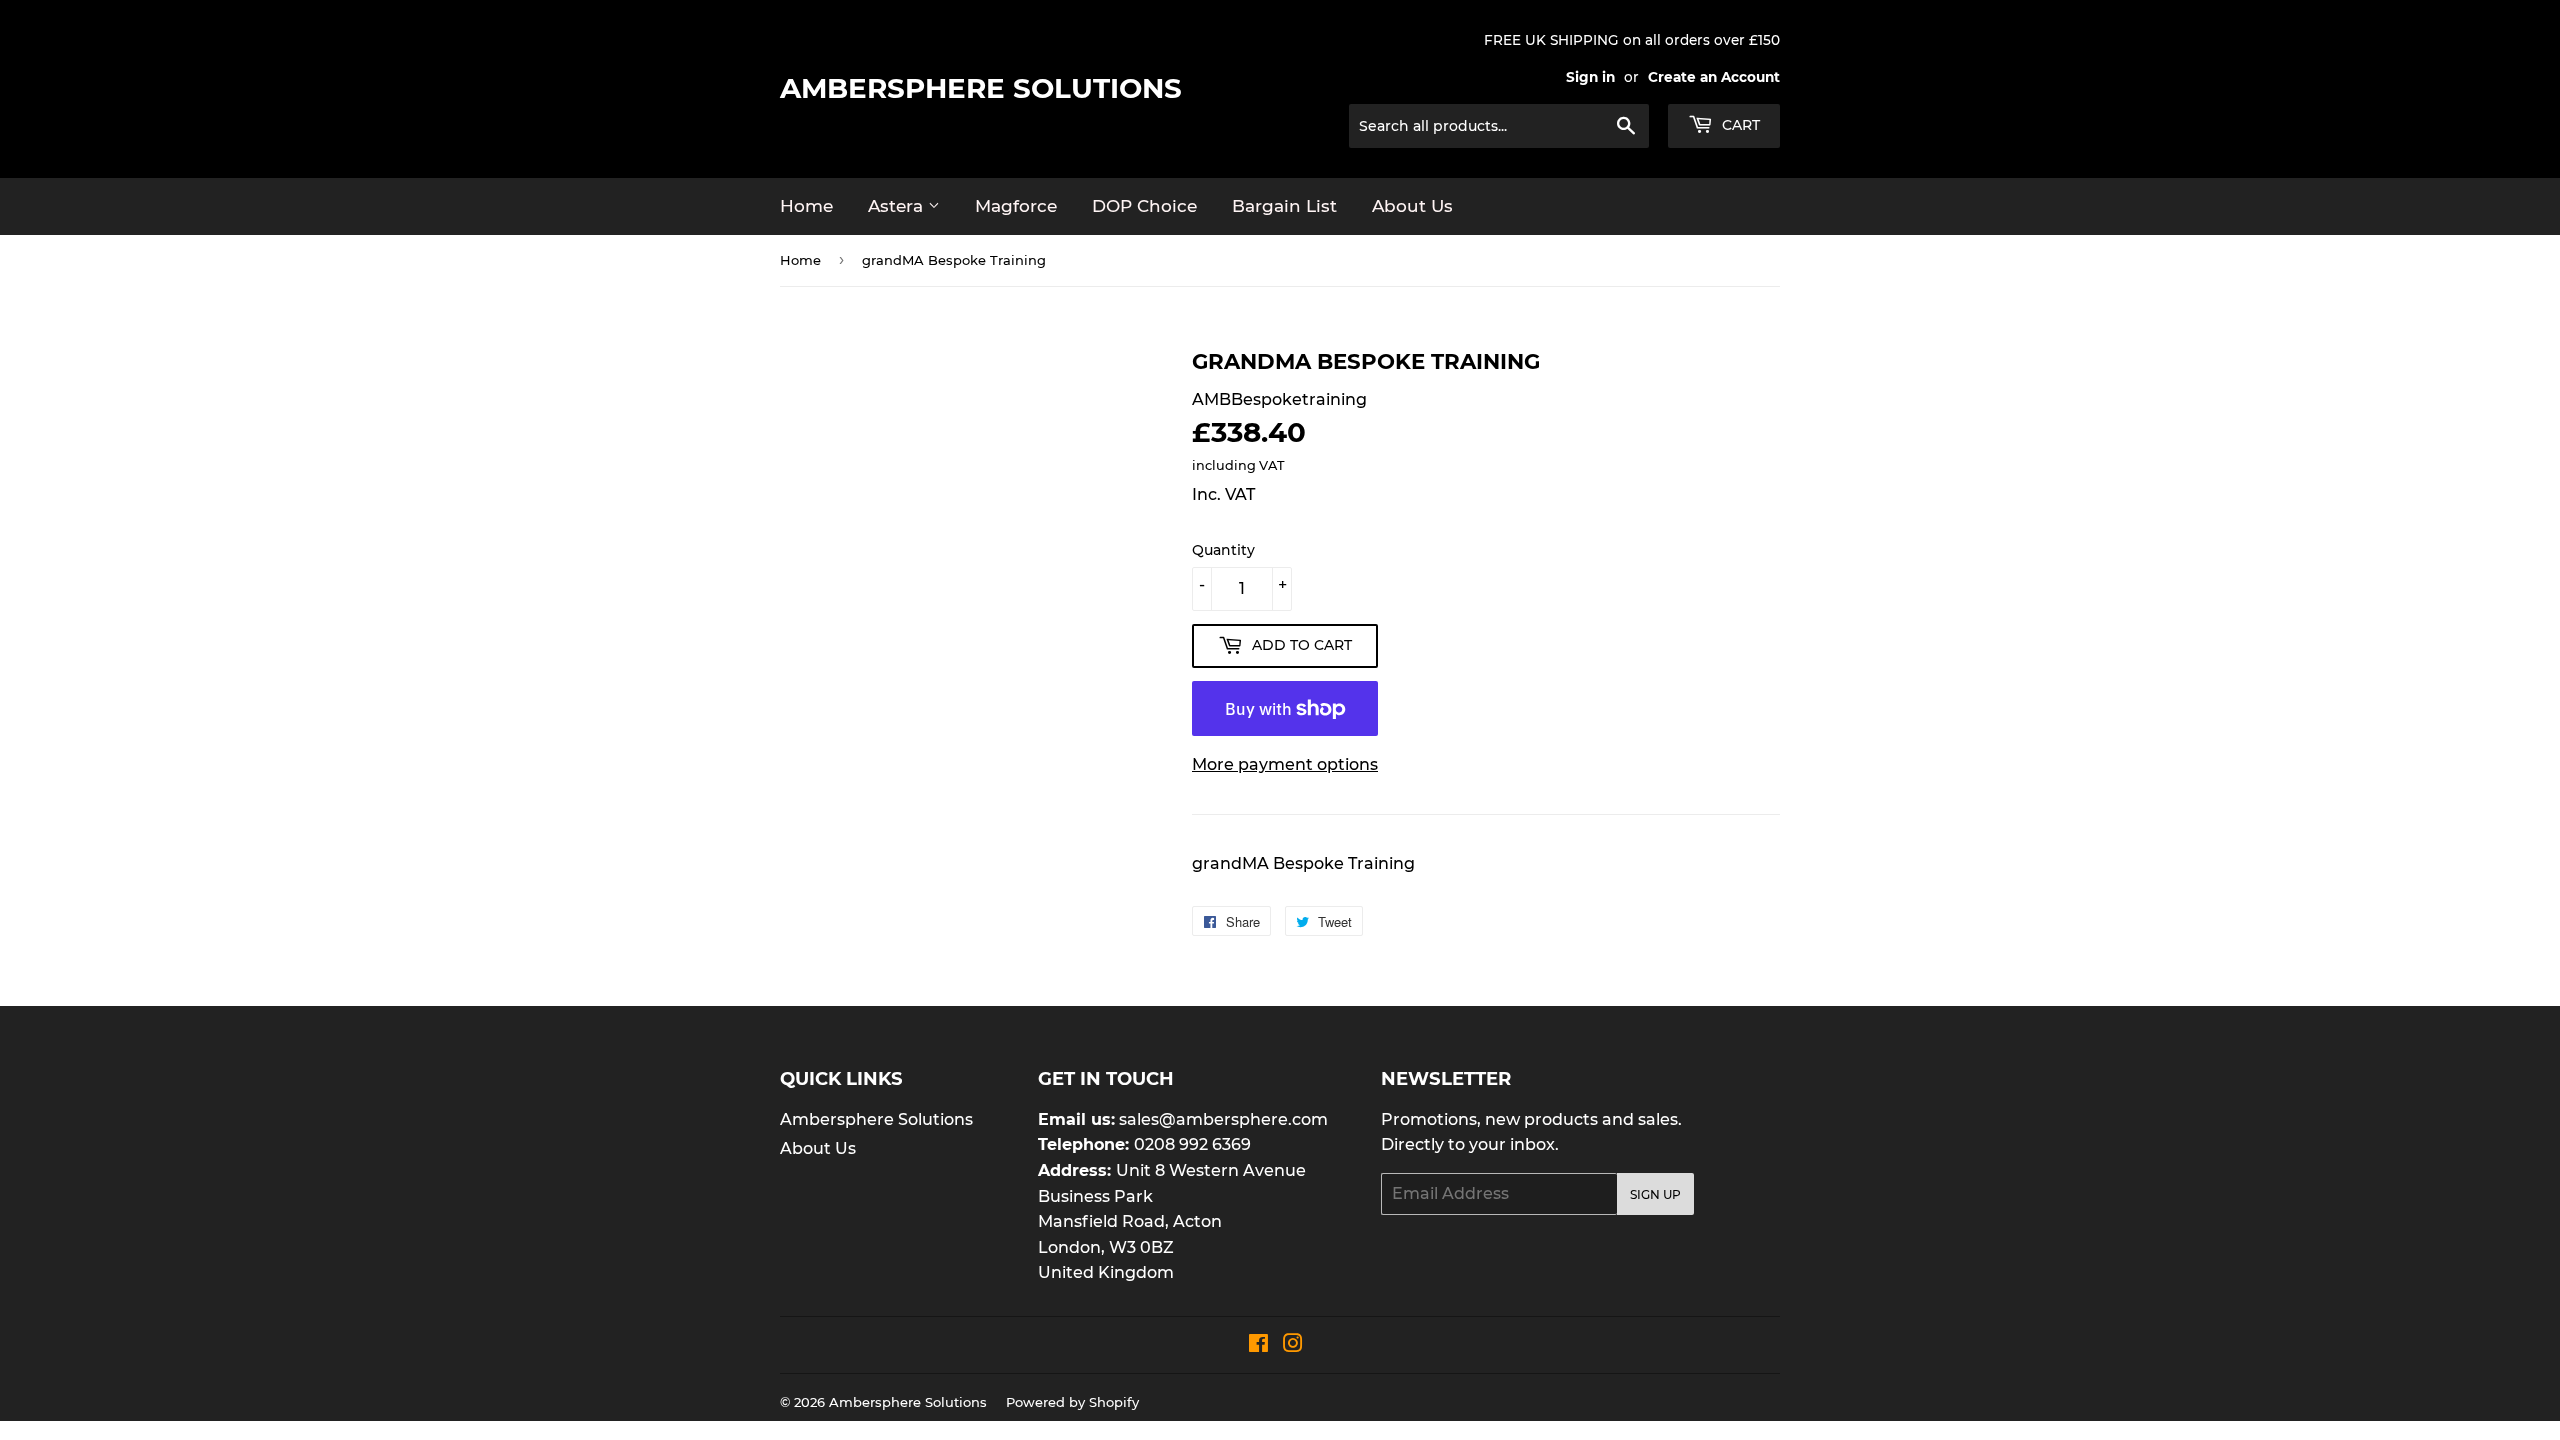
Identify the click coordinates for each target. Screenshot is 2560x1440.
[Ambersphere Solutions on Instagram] (1293, 1345)
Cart (1739, 125)
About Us (1412, 206)
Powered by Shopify (1072, 1402)
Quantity (1223, 550)
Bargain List (1284, 206)
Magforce (1016, 206)
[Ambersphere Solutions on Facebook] (1258, 1345)
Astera (898, 206)
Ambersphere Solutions (981, 88)
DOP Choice (1144, 206)
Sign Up (1655, 1194)
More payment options (1285, 764)
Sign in (1590, 77)
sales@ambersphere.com (1223, 1119)
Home (806, 206)
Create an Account (1714, 77)
